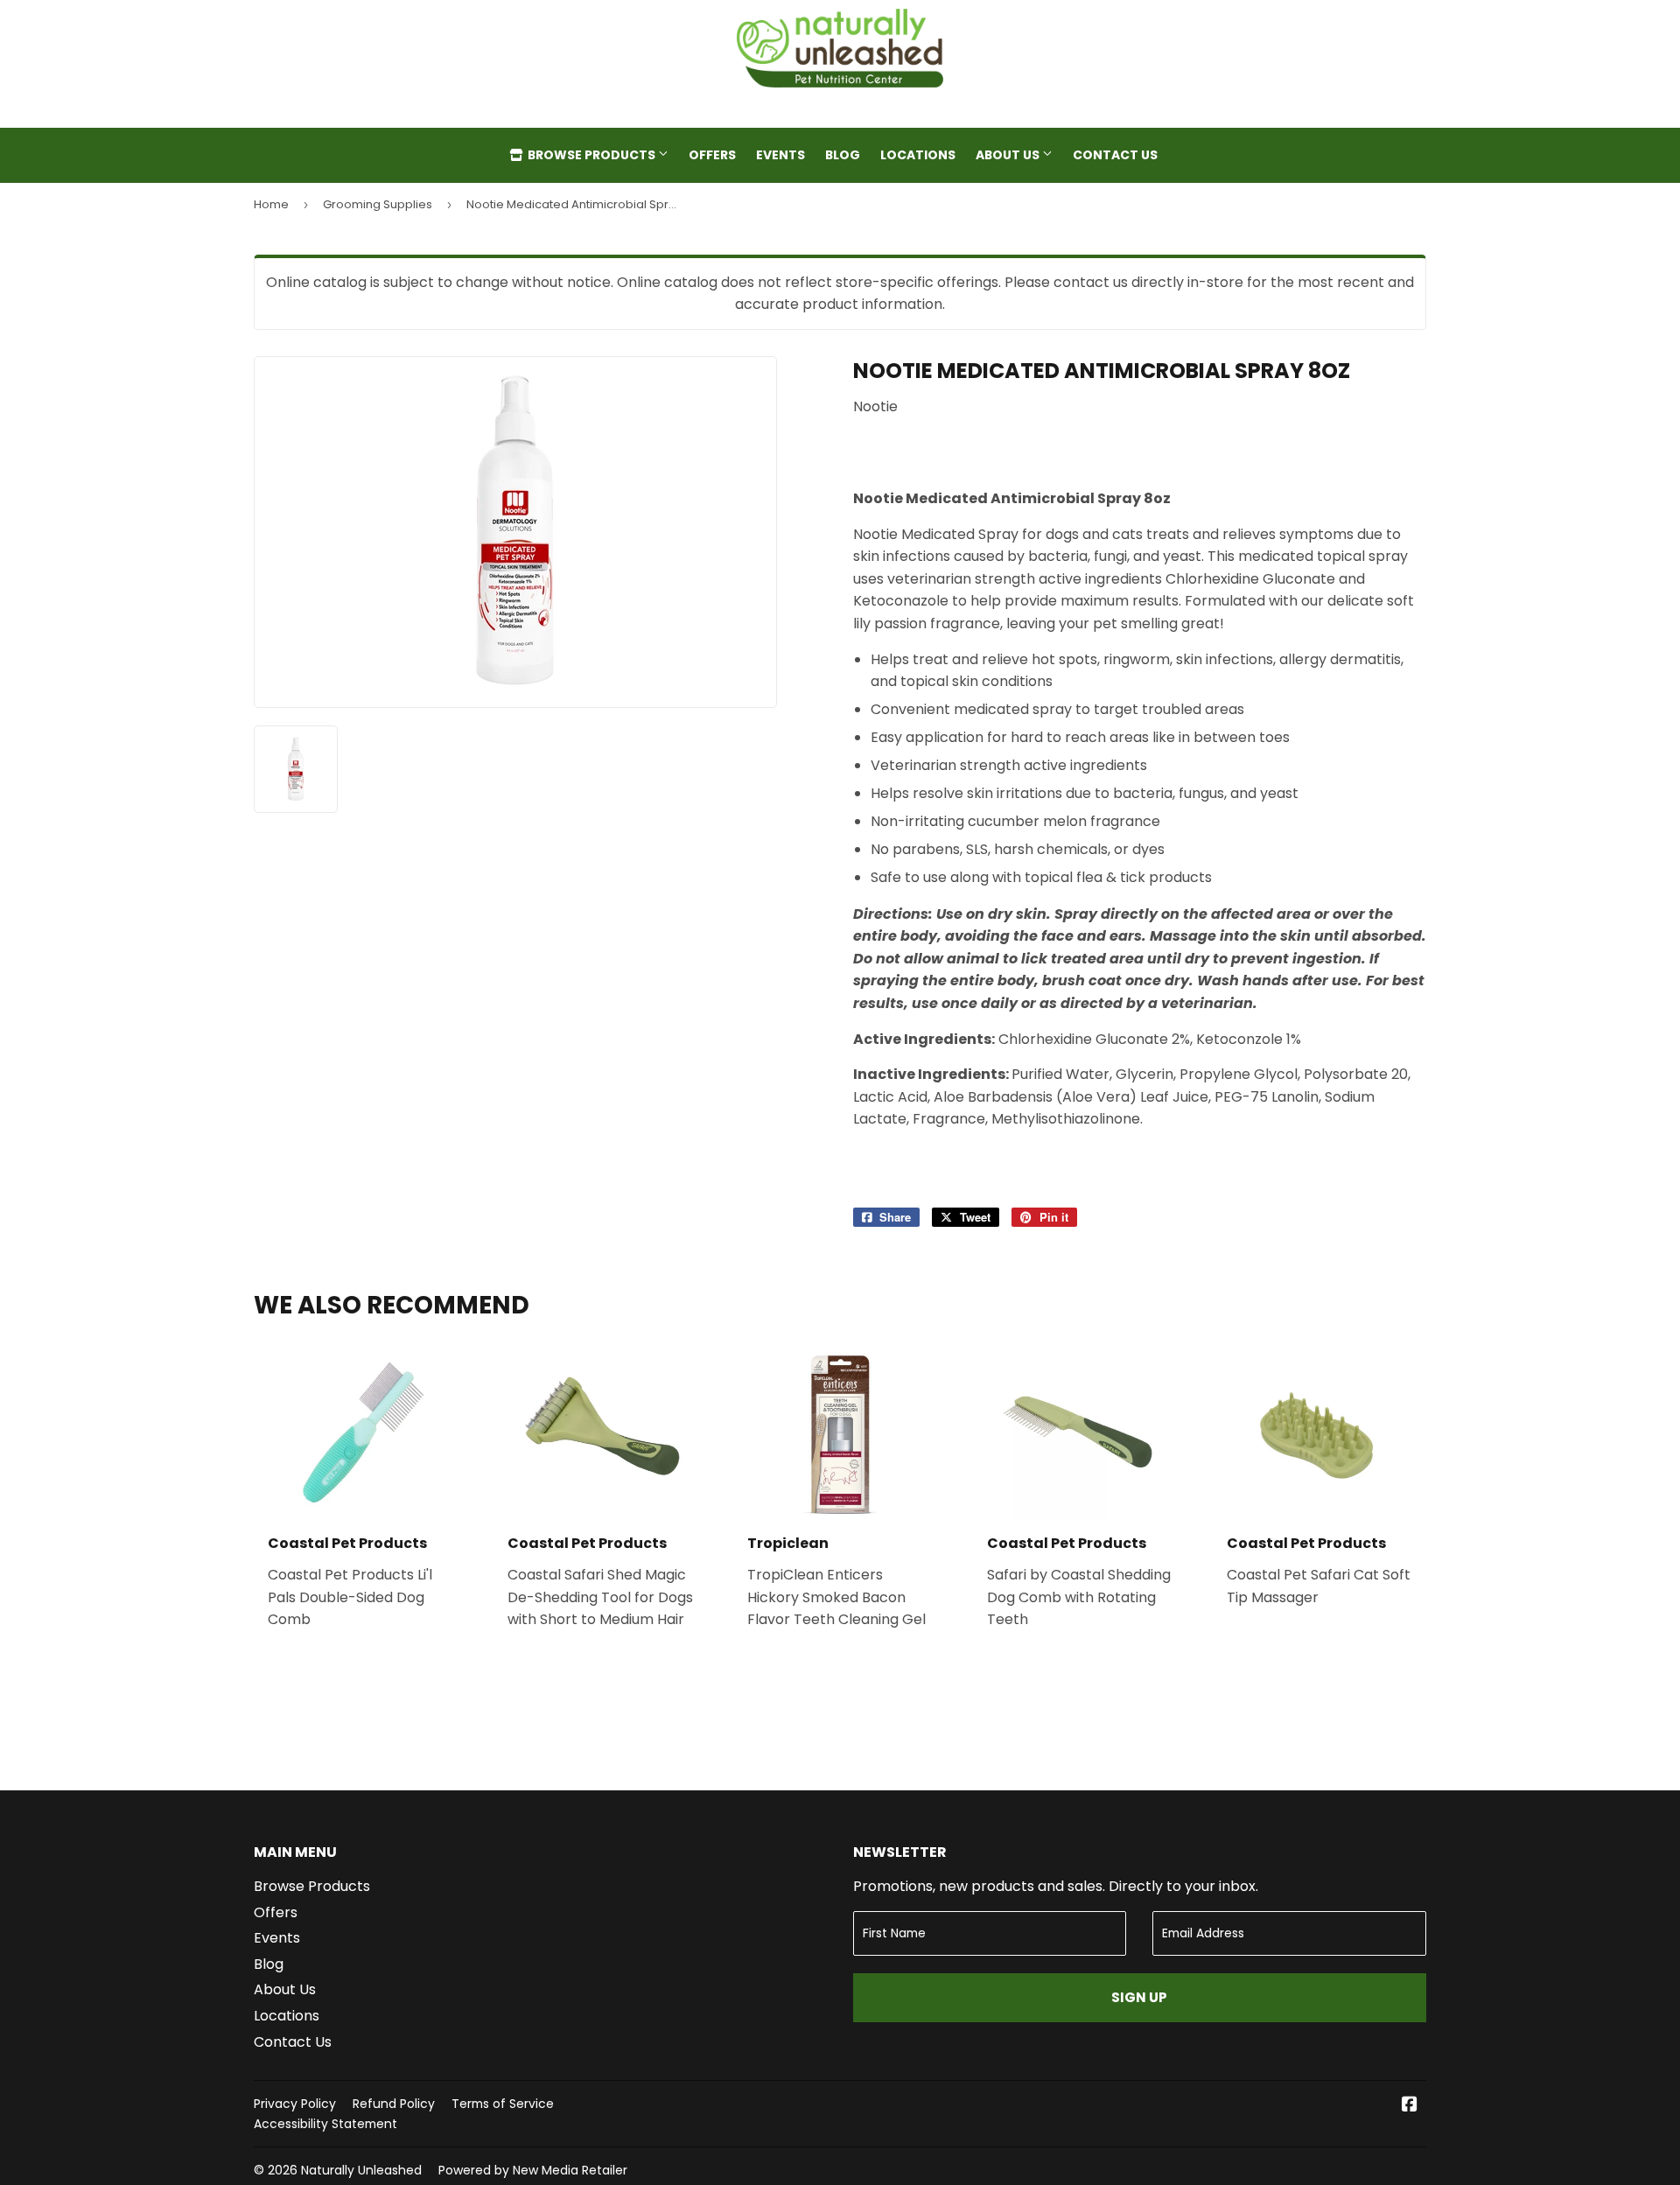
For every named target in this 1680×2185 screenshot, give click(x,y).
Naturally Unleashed (361, 2170)
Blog (843, 155)
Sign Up (1139, 1997)
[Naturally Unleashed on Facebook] (1410, 2106)
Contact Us (1115, 155)
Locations (918, 155)
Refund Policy (394, 2104)
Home (271, 204)
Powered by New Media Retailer (533, 2170)
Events (780, 155)
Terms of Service (503, 2104)
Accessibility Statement (325, 2124)
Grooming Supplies (378, 204)
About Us (1009, 155)
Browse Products (591, 155)
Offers (712, 155)
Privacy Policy (295, 2104)
